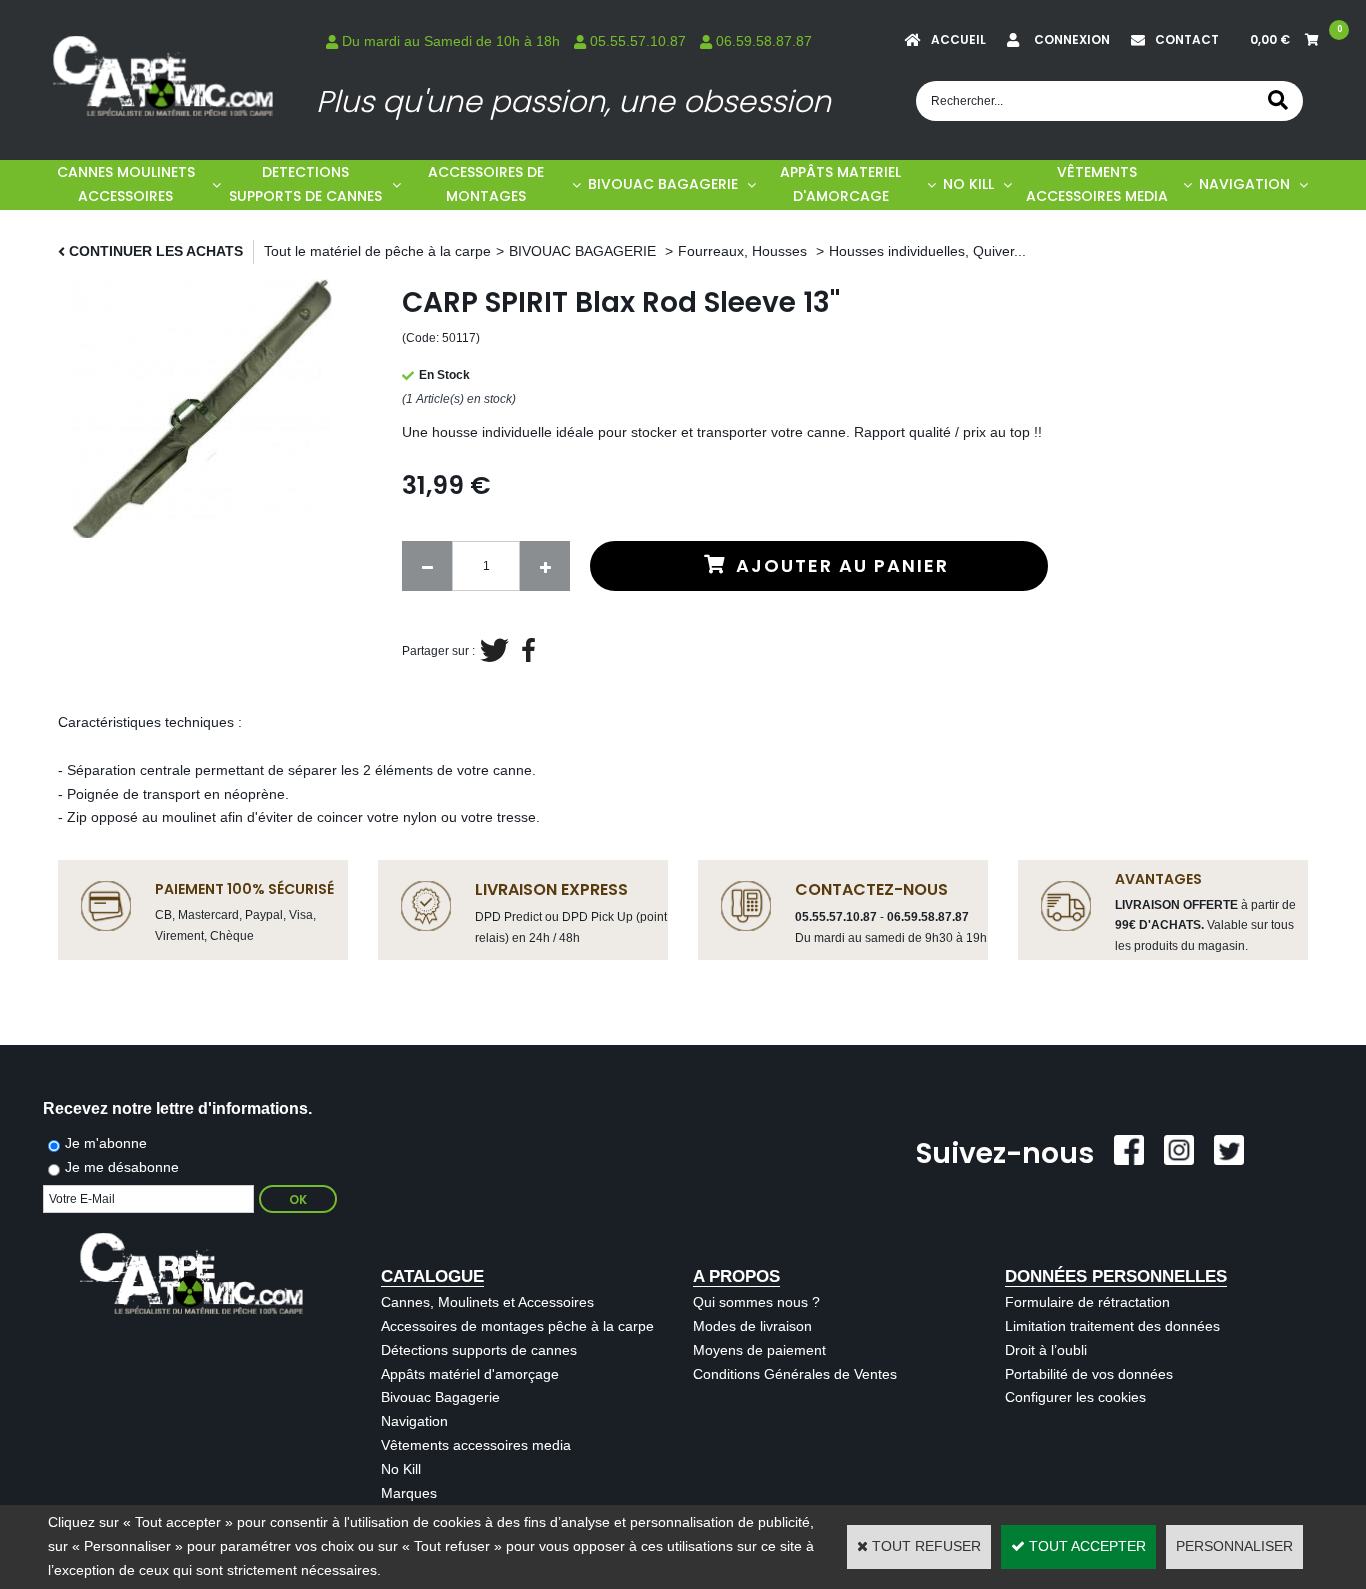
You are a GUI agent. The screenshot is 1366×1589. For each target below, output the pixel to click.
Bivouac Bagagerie (440, 1397)
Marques (409, 1493)
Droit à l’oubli (1046, 1350)
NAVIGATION (1244, 184)
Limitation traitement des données (1112, 1326)
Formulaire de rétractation (1087, 1302)
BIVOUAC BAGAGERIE (663, 184)
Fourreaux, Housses (744, 251)
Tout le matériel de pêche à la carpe (377, 251)
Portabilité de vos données (1089, 1374)
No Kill (401, 1469)
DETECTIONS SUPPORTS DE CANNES (305, 184)
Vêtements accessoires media (476, 1445)
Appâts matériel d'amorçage (470, 1374)
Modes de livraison (752, 1326)
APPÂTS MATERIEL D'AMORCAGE (840, 184)
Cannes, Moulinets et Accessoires (487, 1302)
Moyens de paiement (759, 1350)
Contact (1187, 39)
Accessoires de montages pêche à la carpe (517, 1326)
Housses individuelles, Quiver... (927, 251)
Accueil (958, 39)
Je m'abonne (106, 1143)
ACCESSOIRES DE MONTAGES (486, 184)
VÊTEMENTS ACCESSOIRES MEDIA (1097, 184)
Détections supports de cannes (479, 1350)
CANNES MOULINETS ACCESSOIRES (126, 184)
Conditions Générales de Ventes (795, 1374)
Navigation (414, 1421)
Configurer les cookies (1075, 1397)
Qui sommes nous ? (756, 1302)
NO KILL (968, 184)
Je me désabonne (122, 1167)
